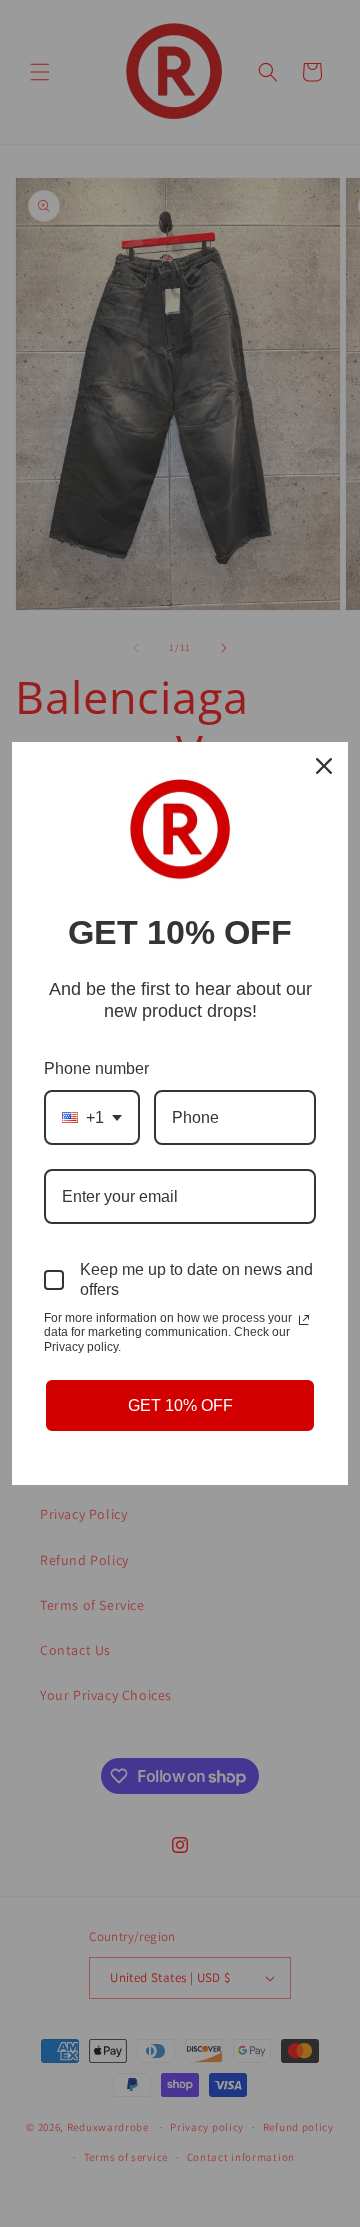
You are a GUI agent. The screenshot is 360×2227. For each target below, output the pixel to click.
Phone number (96, 1068)
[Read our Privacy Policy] (304, 1320)
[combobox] (92, 1117)
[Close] (324, 766)
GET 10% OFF (180, 1405)
